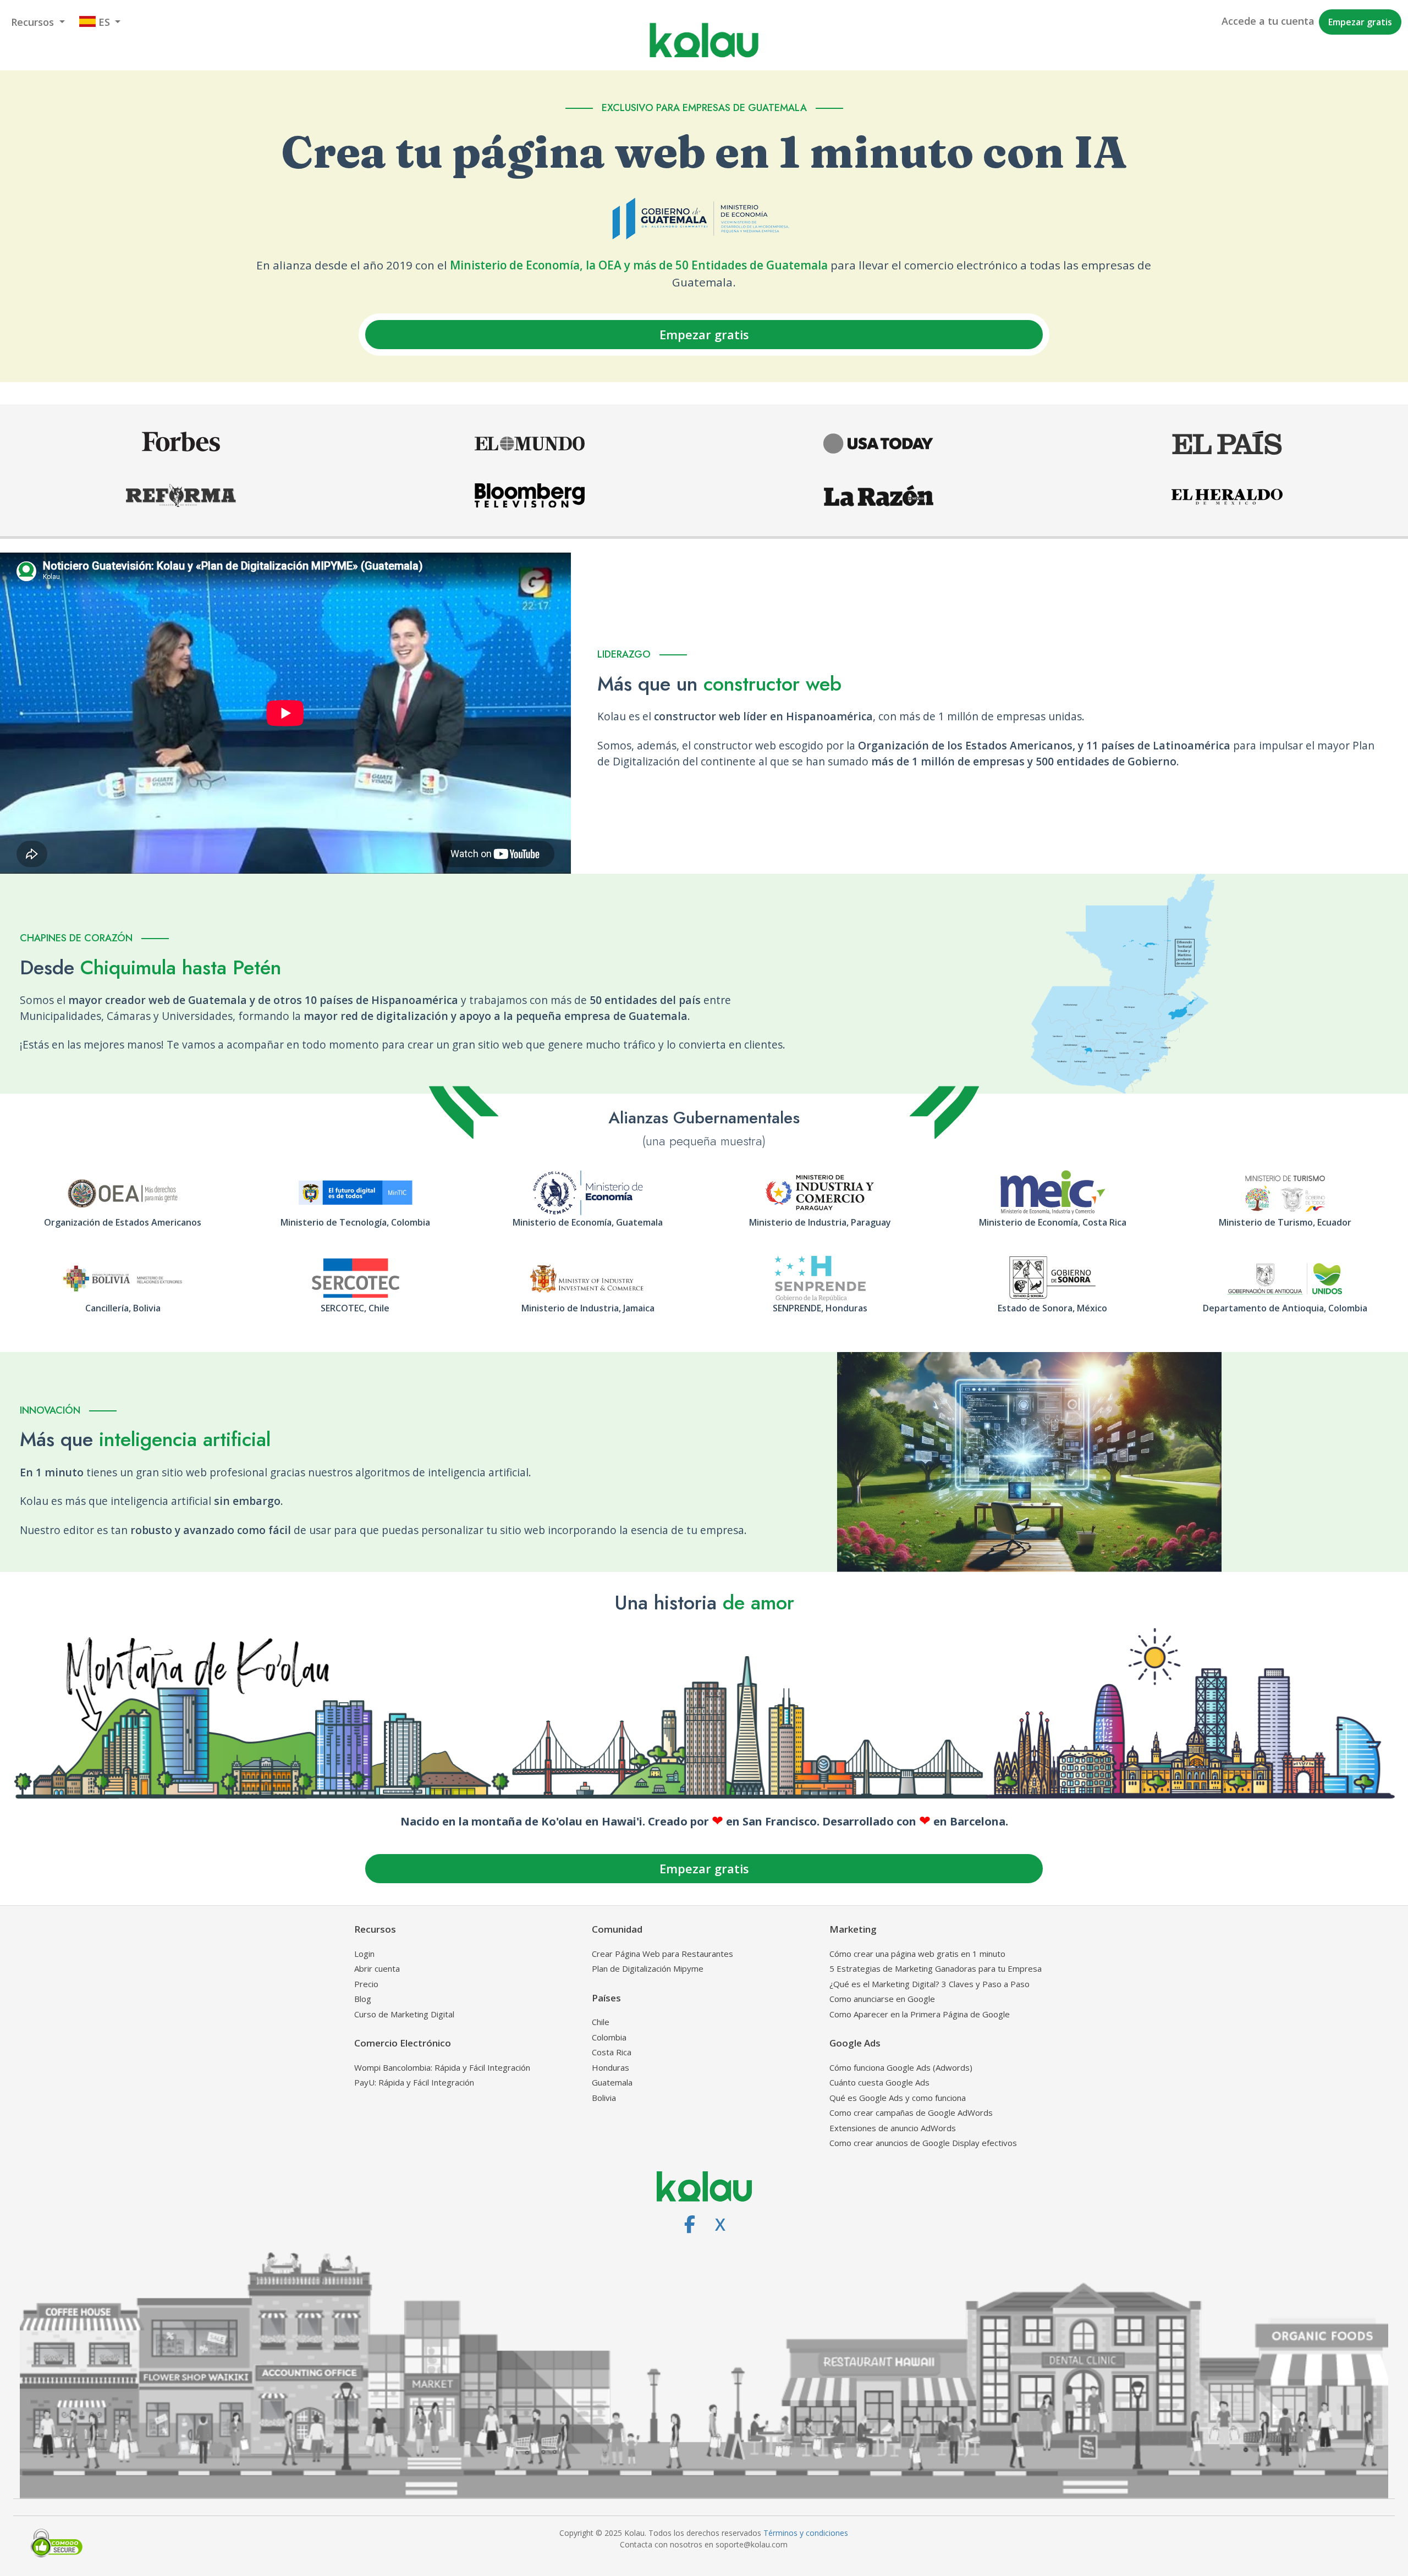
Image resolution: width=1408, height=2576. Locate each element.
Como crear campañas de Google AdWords (911, 2112)
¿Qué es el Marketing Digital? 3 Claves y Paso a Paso (930, 1984)
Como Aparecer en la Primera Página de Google (920, 2014)
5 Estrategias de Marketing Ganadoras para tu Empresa (936, 1968)
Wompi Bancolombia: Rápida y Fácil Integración (442, 2067)
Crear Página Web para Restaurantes (662, 1954)
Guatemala (612, 2082)
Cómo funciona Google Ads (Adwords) (901, 2067)
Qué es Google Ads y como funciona (898, 2098)
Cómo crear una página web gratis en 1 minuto (917, 1954)
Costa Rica (612, 2052)
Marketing (853, 1929)
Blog (363, 1999)
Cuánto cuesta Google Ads (879, 2082)
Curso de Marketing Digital (404, 2014)
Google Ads (855, 2043)
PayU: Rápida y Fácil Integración (414, 2082)
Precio (366, 1984)
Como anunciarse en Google (882, 1999)
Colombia (609, 2037)
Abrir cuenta (377, 1968)
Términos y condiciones (806, 2533)
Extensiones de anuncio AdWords (893, 2128)
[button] (38, 22)
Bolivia (604, 2098)
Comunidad (617, 1929)
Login (364, 1954)
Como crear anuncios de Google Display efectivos (923, 2143)
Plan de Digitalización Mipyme (648, 1968)
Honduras (610, 2067)
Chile (601, 2022)
